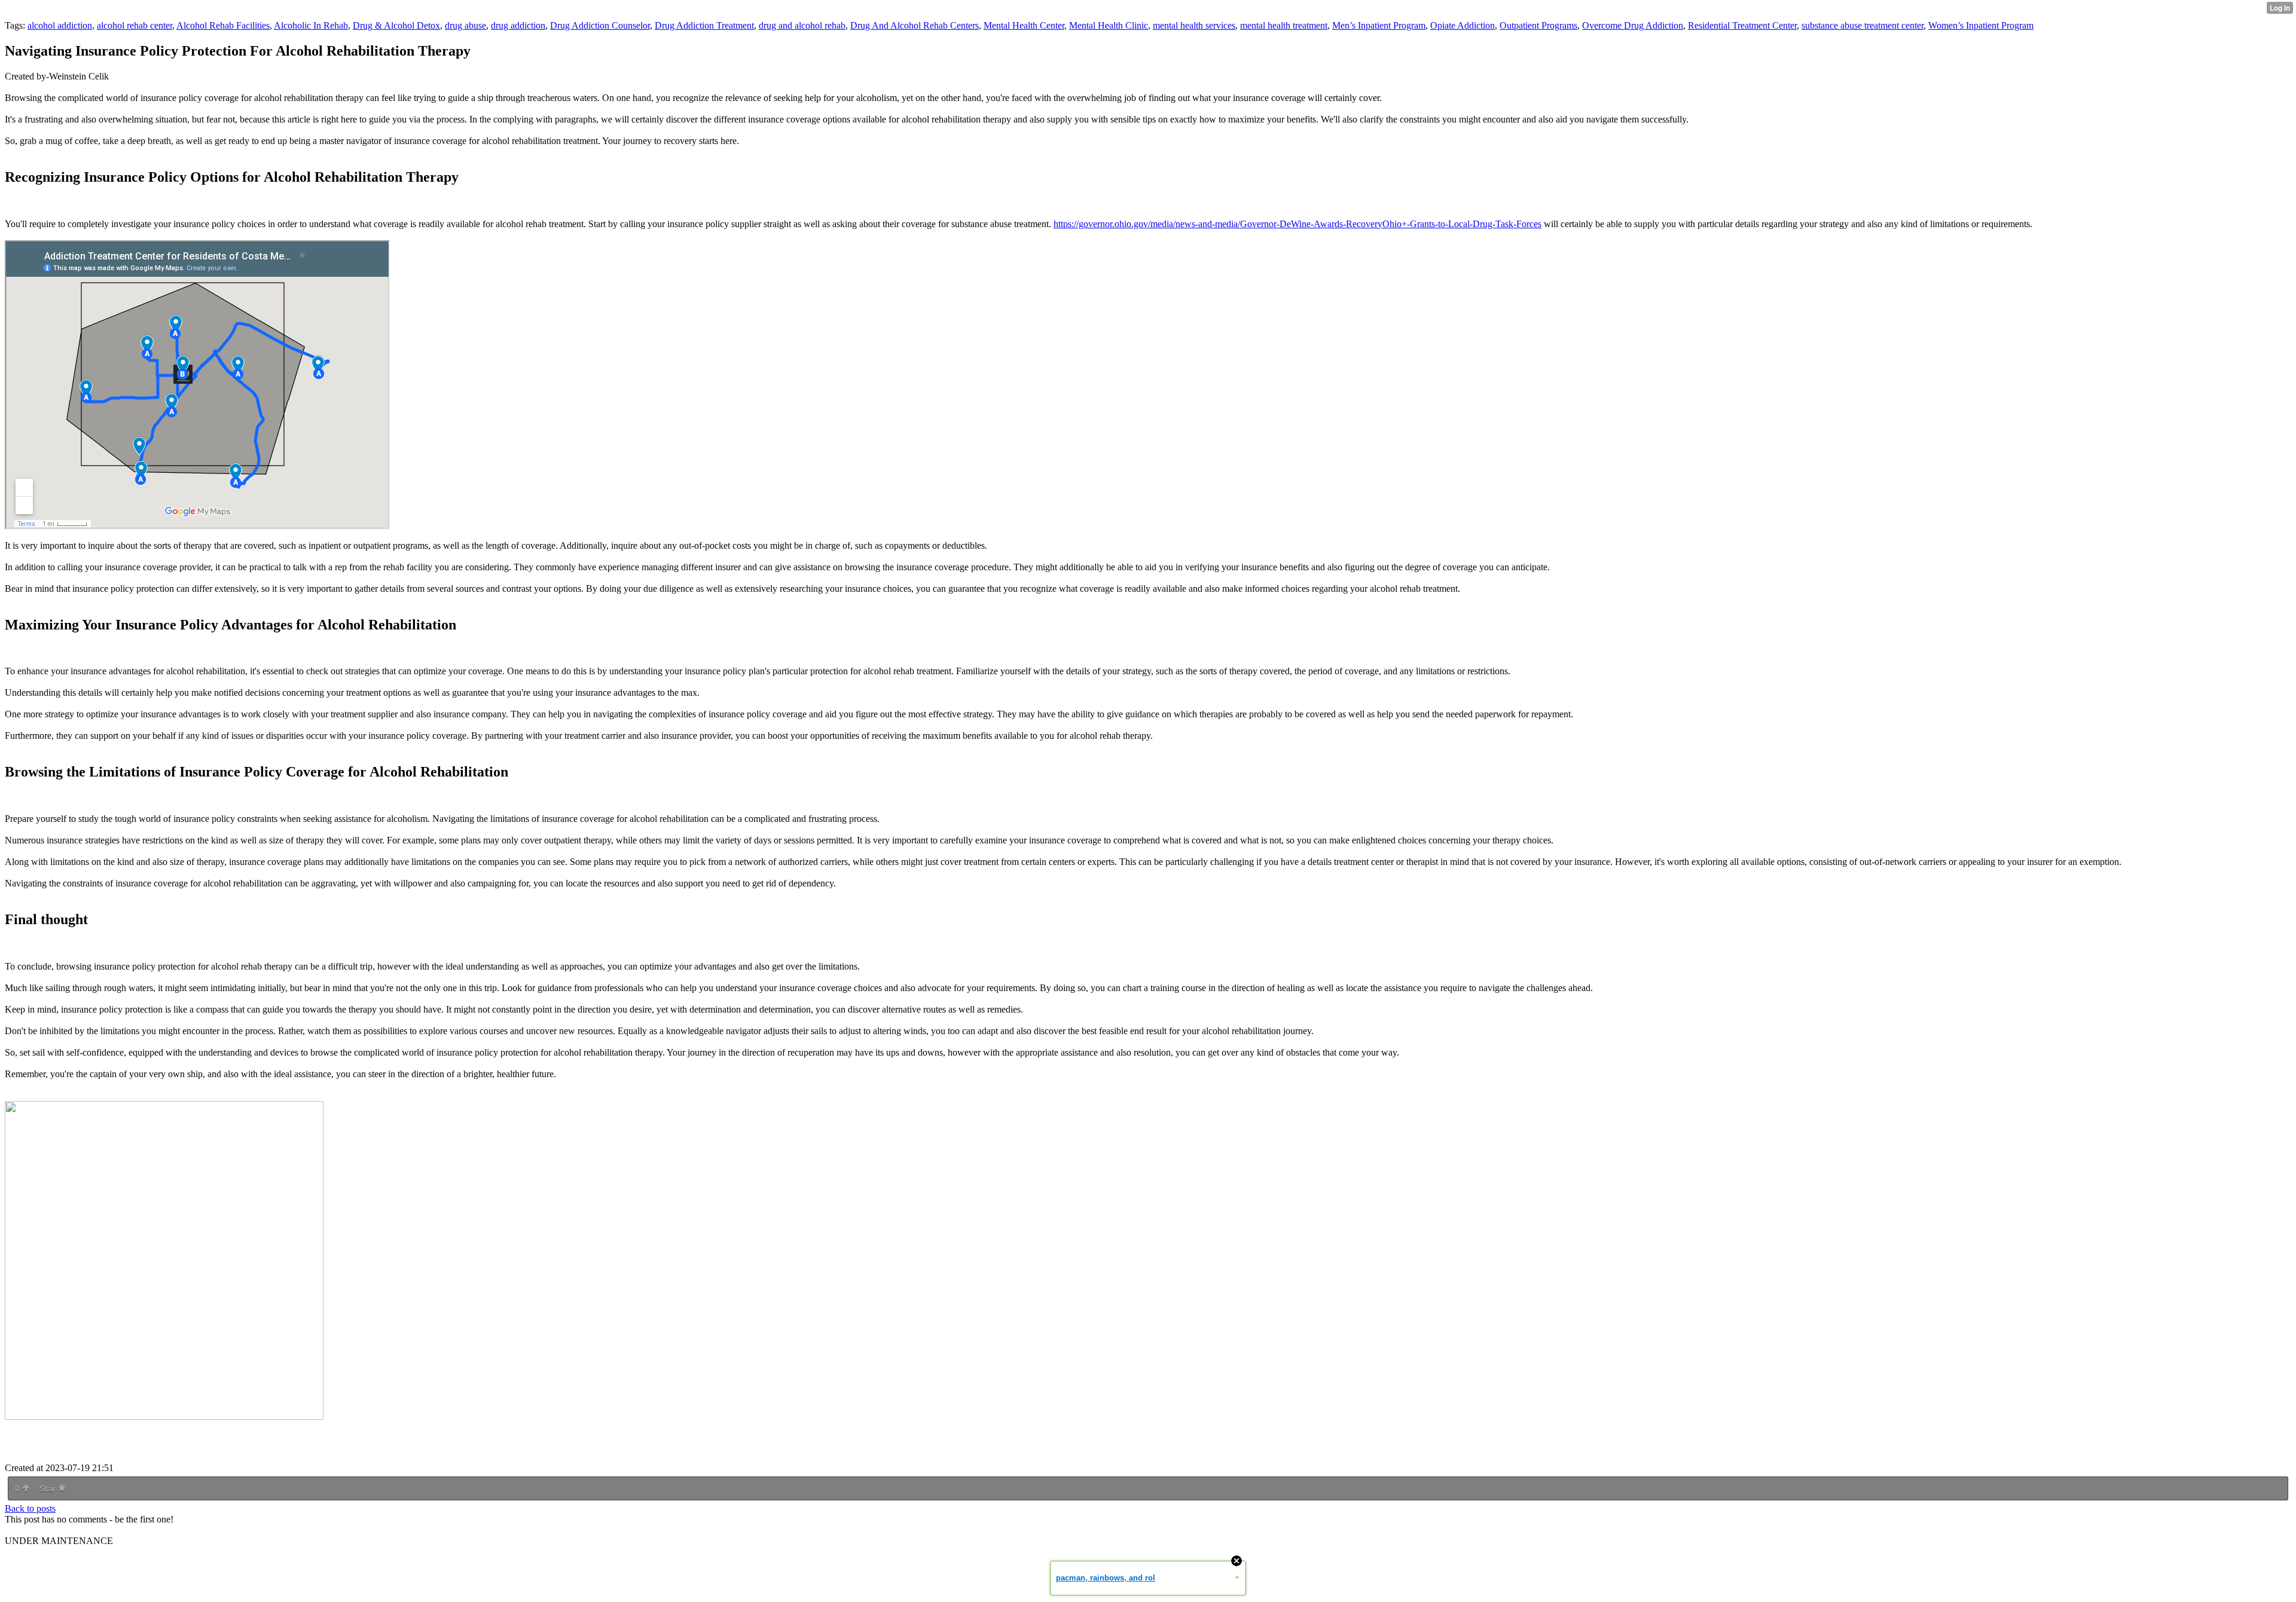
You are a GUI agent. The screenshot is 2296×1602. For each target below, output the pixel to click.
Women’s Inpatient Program (1981, 25)
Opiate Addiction (1463, 25)
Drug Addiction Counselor (600, 25)
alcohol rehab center (135, 25)
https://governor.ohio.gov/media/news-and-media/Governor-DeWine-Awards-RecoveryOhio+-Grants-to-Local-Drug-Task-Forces (1297, 224)
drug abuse (465, 25)
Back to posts (30, 1508)
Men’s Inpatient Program (1379, 25)
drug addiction (518, 25)
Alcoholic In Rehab (311, 25)
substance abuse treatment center (1863, 25)
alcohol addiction (60, 25)
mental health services (1194, 25)
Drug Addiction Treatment (704, 25)
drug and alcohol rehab (802, 25)
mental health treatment (1284, 25)
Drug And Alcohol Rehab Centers (915, 25)
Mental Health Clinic (1109, 25)
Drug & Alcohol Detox (396, 25)
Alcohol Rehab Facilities (223, 25)
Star (49, 1488)
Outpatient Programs (1538, 25)
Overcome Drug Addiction (1633, 25)
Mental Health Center (1024, 25)
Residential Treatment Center (1742, 25)
